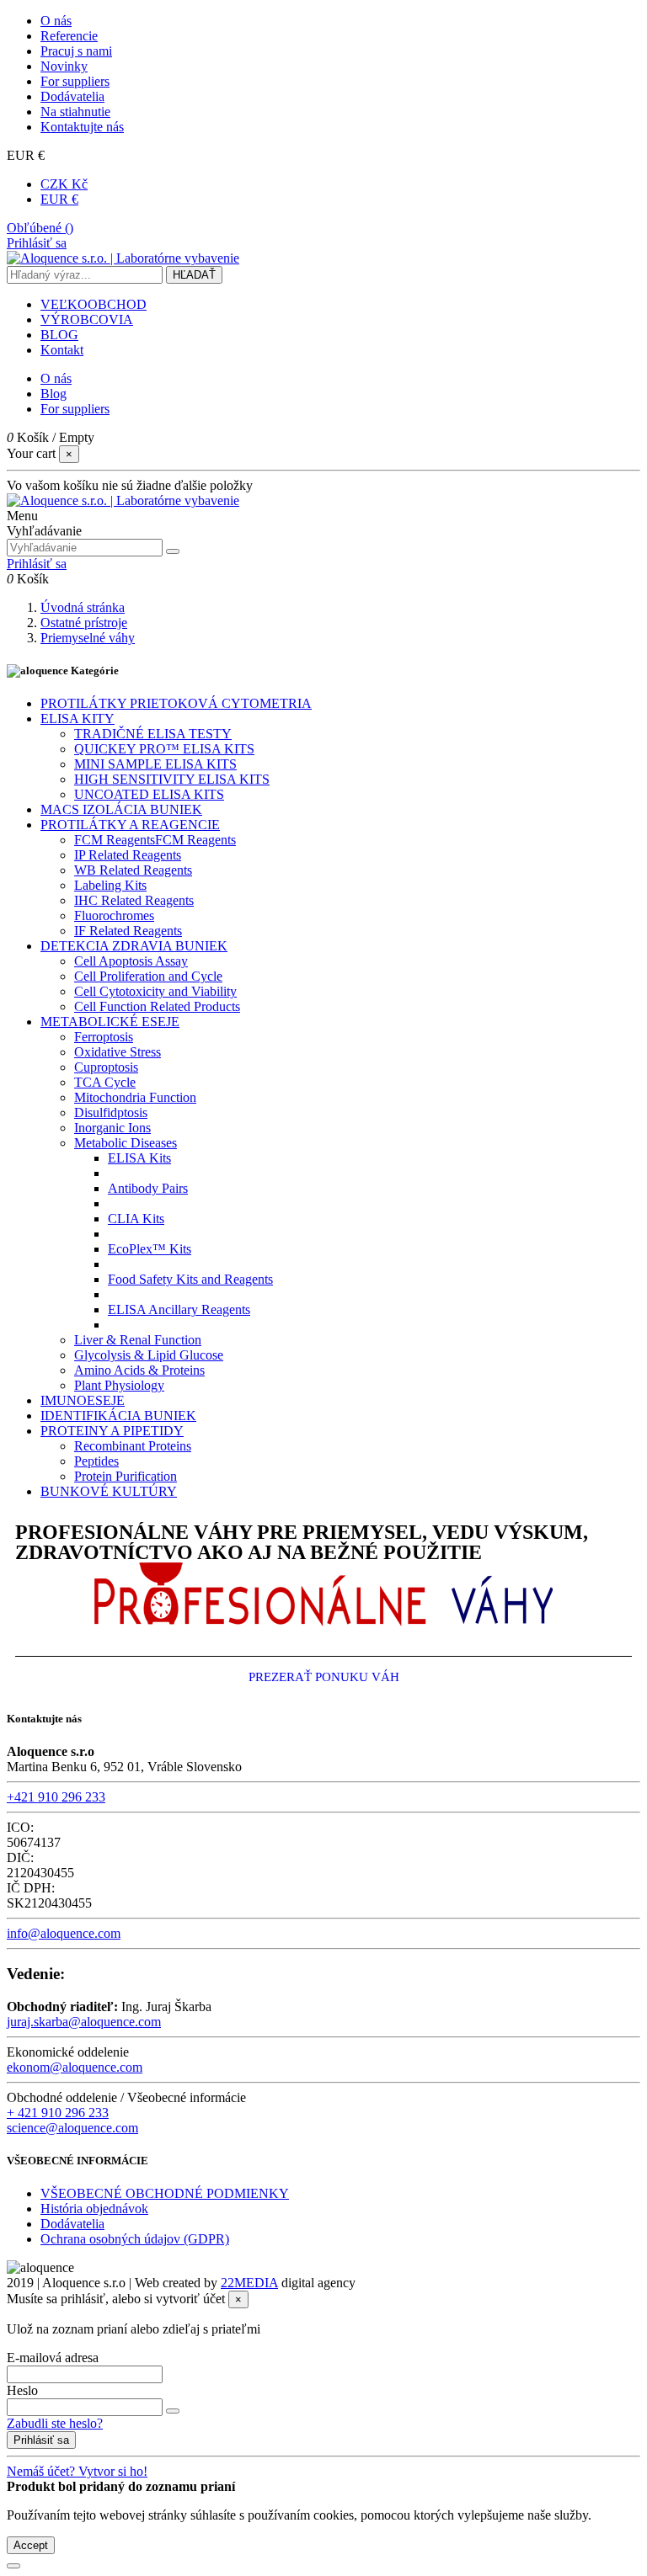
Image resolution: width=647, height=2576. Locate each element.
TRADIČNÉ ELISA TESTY (153, 734)
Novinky (64, 66)
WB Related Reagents (133, 870)
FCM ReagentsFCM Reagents (155, 840)
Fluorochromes (114, 915)
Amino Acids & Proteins (139, 1370)
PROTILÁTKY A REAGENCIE (130, 825)
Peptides (96, 1461)
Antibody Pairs (148, 1188)
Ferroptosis (104, 1037)
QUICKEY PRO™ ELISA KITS (164, 749)
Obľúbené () (40, 228)
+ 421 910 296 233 (58, 2113)
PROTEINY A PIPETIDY (112, 1431)
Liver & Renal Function (138, 1340)
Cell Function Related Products (157, 1006)
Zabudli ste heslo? (55, 2423)
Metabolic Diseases (126, 1143)
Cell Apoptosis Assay (131, 961)
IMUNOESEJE (83, 1400)
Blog (53, 394)
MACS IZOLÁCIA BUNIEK (121, 809)
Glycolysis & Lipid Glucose (149, 1355)
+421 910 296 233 (56, 1797)
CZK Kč (64, 184)
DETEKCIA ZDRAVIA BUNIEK (134, 946)
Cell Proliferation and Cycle (148, 976)
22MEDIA (249, 2283)
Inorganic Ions (112, 1128)
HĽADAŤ (194, 275)
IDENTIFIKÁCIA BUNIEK (118, 1416)
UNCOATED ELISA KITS (149, 794)
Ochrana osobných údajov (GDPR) (135, 2239)
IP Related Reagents (128, 855)
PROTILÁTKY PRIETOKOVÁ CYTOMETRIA (176, 703)
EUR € (59, 199)
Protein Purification (126, 1476)
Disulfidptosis (111, 1112)
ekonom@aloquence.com (75, 2067)
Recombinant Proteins (133, 1446)
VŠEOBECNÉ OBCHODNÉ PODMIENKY (165, 2193)
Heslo (22, 2390)
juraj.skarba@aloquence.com (84, 2022)
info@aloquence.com (64, 1933)
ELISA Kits (139, 1158)
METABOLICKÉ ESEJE (110, 1022)
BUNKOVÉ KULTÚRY (109, 1491)
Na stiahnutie (75, 112)
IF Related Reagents (128, 931)
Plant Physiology (119, 1385)
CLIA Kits (136, 1219)
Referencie (69, 36)
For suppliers (75, 81)
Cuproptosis (106, 1067)
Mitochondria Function (135, 1097)
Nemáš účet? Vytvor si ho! (77, 2471)
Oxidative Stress (118, 1052)
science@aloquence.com (72, 2128)
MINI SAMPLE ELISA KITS (155, 764)
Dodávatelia (72, 96)
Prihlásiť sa (41, 2440)
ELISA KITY (78, 719)
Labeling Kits (110, 885)
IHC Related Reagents (134, 900)
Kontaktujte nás (82, 127)
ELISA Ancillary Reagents (179, 1309)
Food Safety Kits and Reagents (190, 1279)
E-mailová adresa (53, 2358)
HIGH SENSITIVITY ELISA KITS (172, 779)
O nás (56, 21)
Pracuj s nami (76, 51)
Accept (31, 2545)
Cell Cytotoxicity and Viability (155, 991)
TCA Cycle (105, 1082)
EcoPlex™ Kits (150, 1249)
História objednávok (94, 2209)
